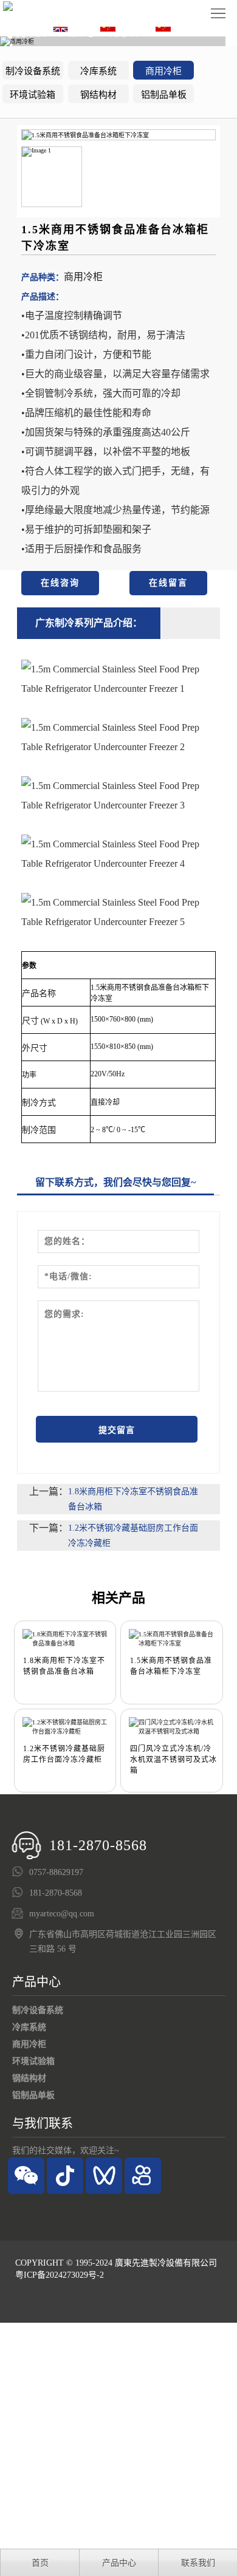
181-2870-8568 (98, 1845)
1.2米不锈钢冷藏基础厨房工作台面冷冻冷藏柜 (133, 1536)
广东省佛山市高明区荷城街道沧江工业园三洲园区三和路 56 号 (123, 1942)
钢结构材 (98, 95)
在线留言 (168, 583)
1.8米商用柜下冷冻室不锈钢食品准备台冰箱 (133, 1499)
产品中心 (36, 1982)
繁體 (183, 27)
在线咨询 (60, 583)
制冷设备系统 (33, 71)
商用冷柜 (163, 71)
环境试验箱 (33, 95)
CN (124, 27)
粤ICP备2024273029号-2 (60, 2275)
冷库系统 (98, 71)
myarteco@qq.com (62, 1914)
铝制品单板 (164, 95)
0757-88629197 (56, 1872)
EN (77, 27)
